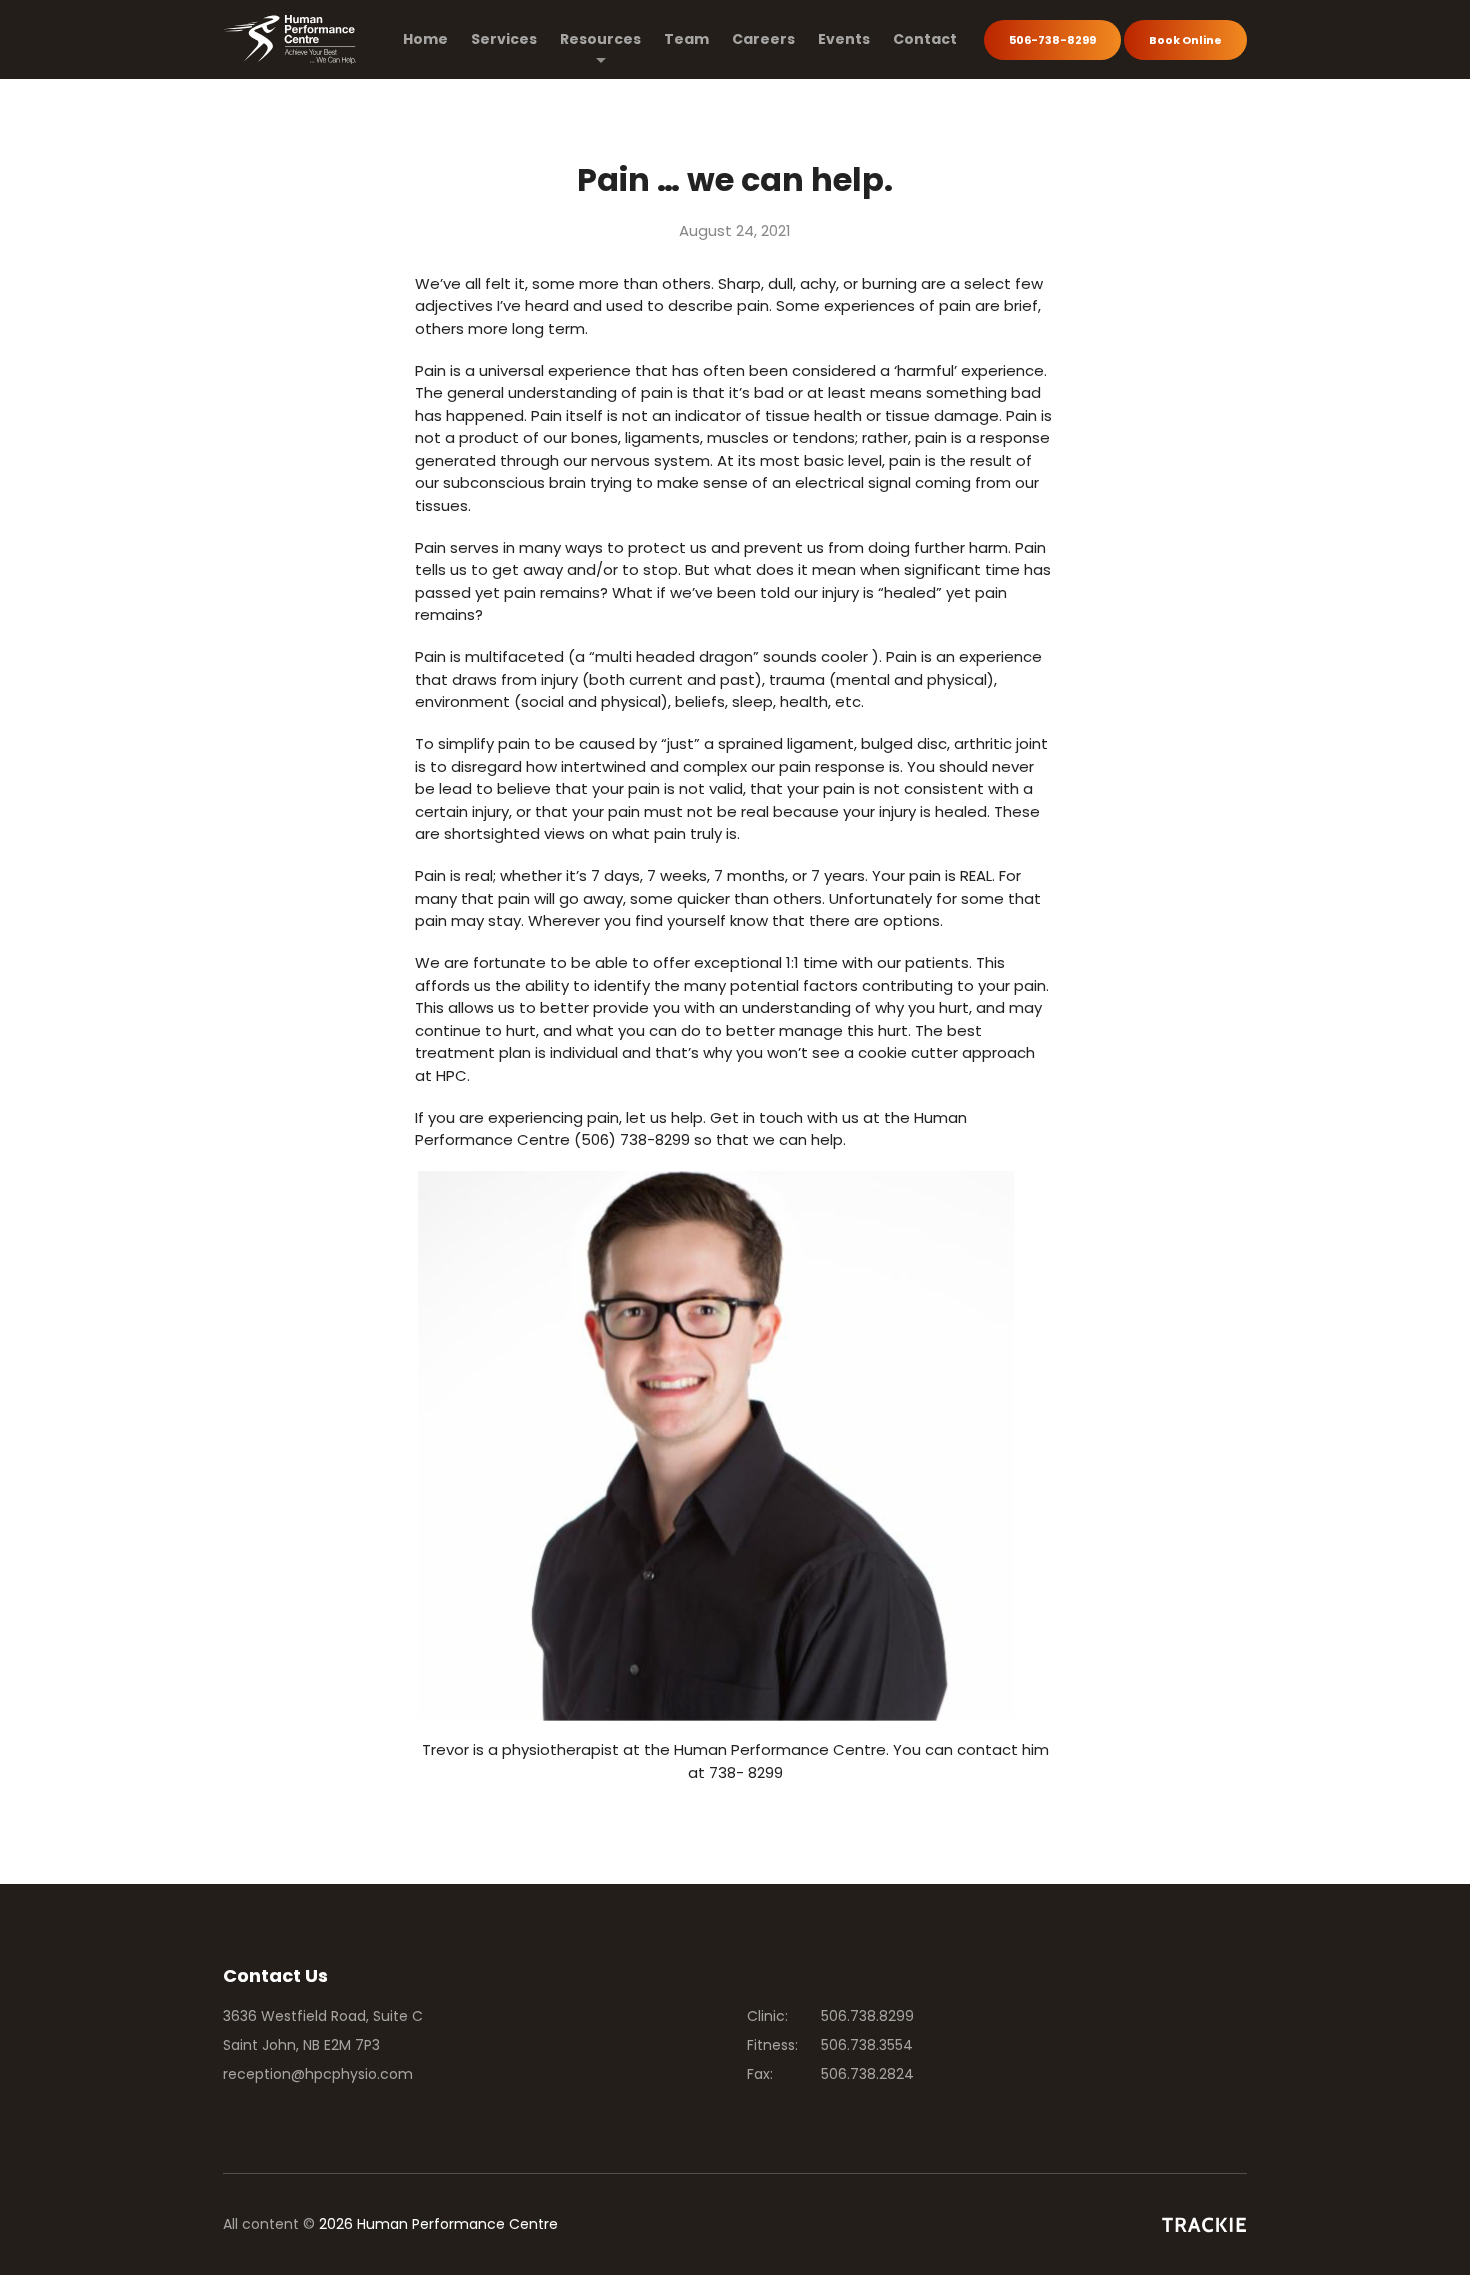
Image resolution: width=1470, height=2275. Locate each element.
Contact (925, 39)
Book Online (1185, 40)
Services (504, 39)
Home (425, 39)
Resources (600, 39)
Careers (763, 39)
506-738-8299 (1052, 40)
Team (686, 39)
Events (844, 39)
